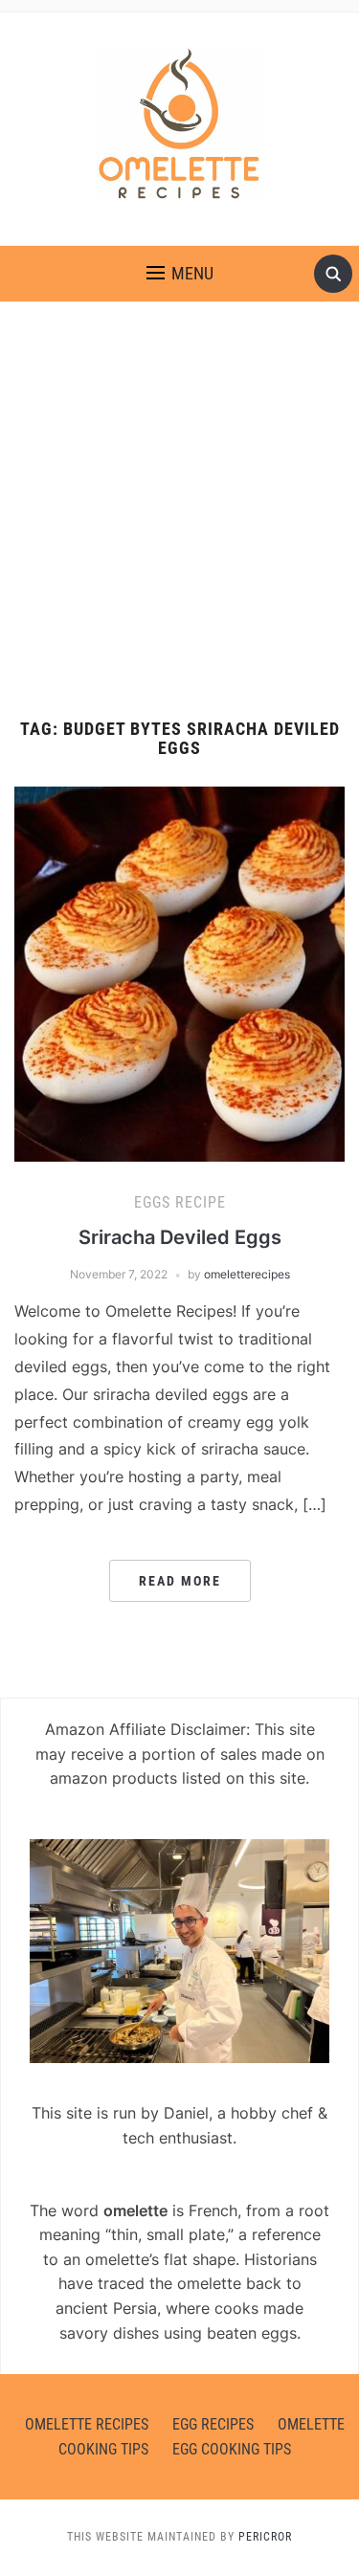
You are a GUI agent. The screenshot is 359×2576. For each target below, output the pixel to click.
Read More (180, 1581)
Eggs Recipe (180, 1202)
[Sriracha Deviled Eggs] (179, 972)
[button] (180, 274)
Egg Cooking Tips (232, 2449)
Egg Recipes (213, 2424)
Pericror (265, 2537)
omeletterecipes (247, 1274)
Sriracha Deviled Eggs (180, 1237)
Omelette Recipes (87, 2424)
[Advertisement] (179, 511)
